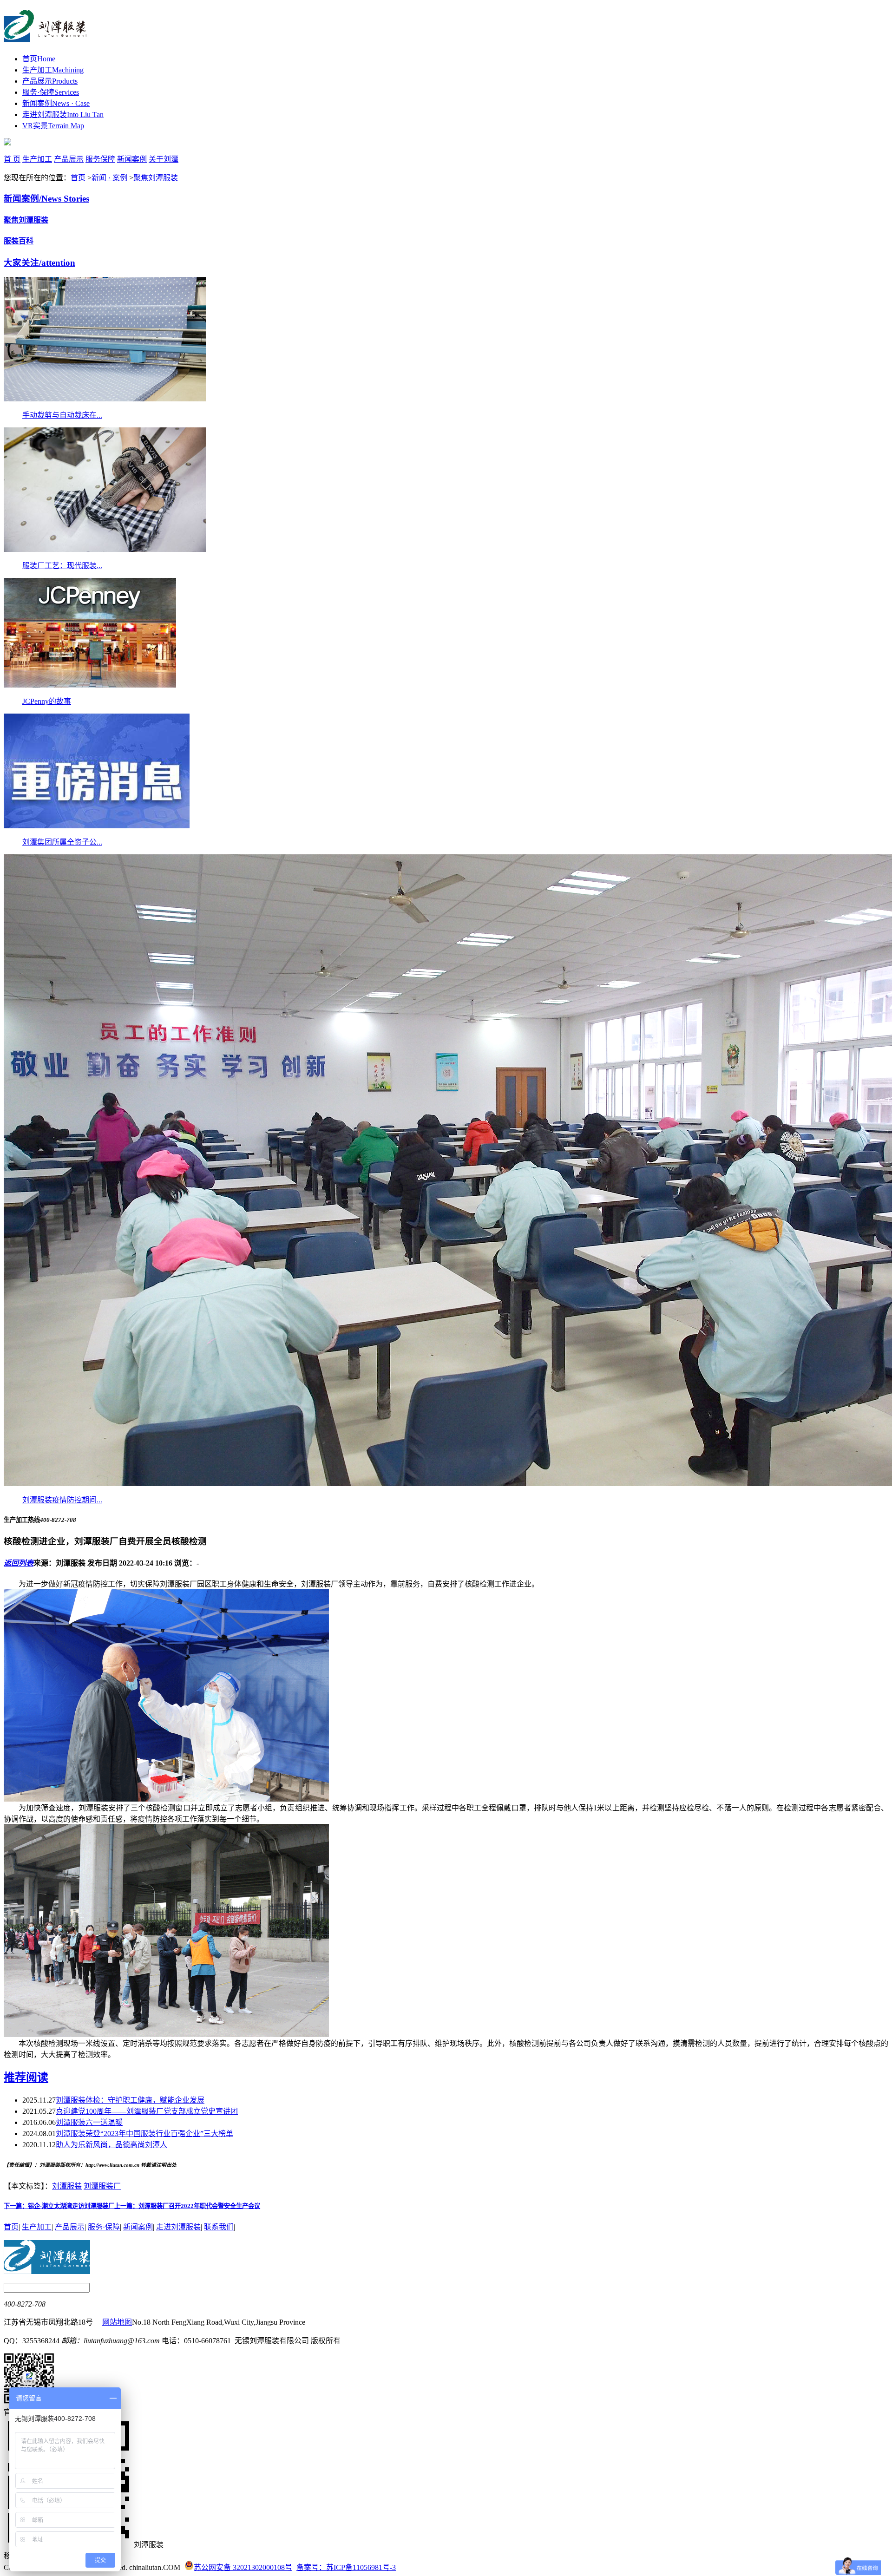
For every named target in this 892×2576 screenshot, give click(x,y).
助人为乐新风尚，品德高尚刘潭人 (111, 2145)
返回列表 (19, 1563)
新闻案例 (56, 103)
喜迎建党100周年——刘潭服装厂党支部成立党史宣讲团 (147, 2111)
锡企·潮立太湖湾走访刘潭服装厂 (59, 2206)
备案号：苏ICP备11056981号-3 (346, 2567)
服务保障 (100, 159)
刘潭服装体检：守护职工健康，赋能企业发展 (130, 2100)
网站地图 (117, 2322)
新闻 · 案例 (109, 178)
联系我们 (219, 2227)
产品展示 (50, 81)
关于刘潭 (164, 159)
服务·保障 (51, 92)
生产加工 (53, 70)
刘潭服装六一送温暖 (89, 2122)
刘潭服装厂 (102, 2186)
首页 (39, 59)
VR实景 (53, 126)
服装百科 (19, 241)
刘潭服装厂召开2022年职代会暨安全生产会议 (187, 2206)
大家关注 (39, 263)
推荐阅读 (26, 2078)
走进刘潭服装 (63, 115)
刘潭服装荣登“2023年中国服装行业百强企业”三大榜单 (144, 2134)
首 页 (12, 159)
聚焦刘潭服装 (156, 178)
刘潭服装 (67, 2186)
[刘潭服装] (45, 37)
